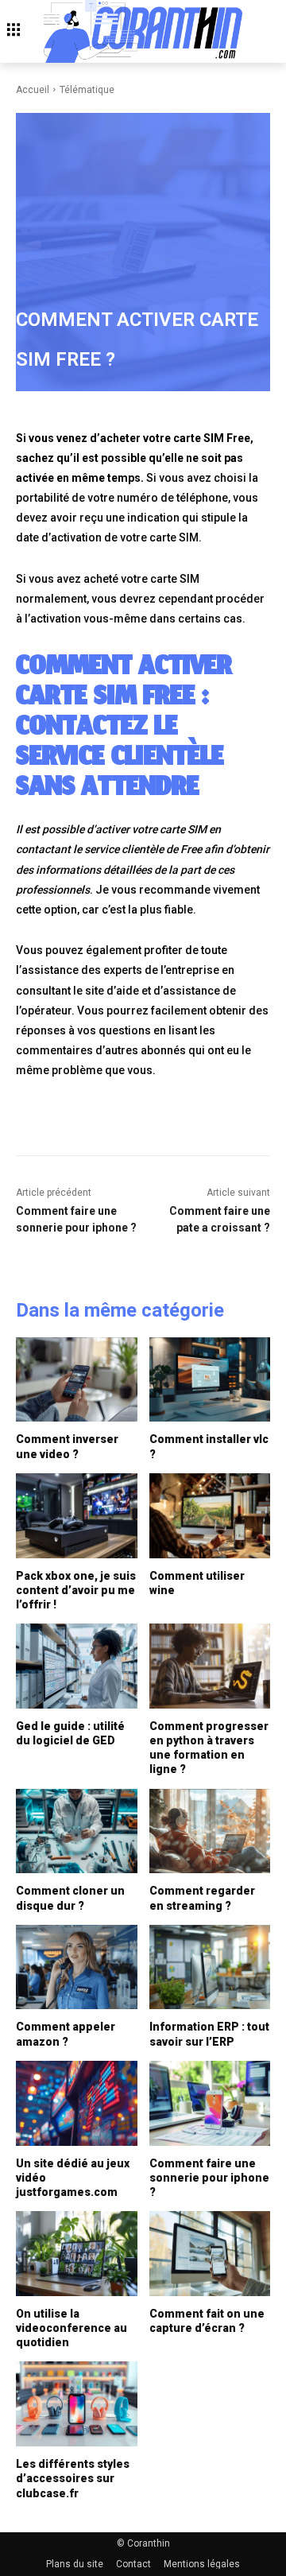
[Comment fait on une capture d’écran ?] (210, 2254)
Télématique (87, 90)
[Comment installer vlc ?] (210, 1380)
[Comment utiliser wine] (210, 1516)
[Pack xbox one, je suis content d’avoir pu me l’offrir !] (77, 1516)
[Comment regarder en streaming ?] (210, 1831)
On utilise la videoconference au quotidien (71, 2328)
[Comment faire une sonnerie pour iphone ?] (210, 2103)
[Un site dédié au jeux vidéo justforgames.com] (77, 2103)
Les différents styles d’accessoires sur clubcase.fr (73, 2478)
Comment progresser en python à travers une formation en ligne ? (209, 1748)
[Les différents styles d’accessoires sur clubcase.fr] (77, 2404)
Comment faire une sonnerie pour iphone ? (209, 2178)
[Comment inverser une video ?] (77, 1380)
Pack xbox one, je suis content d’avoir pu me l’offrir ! (76, 1590)
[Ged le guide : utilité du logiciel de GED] (77, 1666)
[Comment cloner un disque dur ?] (77, 1831)
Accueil (33, 90)
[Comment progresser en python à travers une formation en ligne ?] (210, 1666)
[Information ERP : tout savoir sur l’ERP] (210, 1967)
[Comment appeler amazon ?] (77, 1967)
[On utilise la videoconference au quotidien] (77, 2254)
